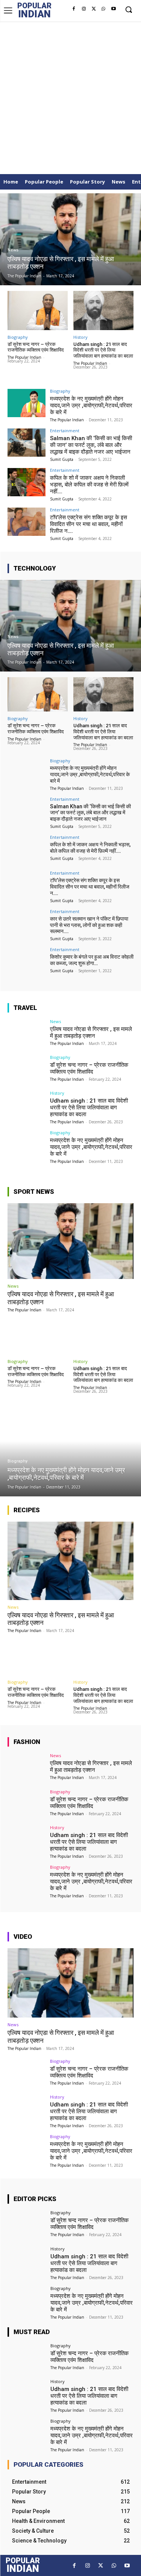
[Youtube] (114, 9)
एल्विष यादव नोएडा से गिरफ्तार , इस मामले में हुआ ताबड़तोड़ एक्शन (91, 1033)
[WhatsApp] (103, 9)
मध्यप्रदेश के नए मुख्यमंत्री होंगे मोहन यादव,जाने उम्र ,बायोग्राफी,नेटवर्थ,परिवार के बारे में (91, 405)
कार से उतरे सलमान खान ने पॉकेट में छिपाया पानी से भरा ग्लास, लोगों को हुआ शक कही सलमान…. (89, 925)
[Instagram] (83, 9)
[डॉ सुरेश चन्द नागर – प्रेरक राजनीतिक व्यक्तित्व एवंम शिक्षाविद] (38, 311)
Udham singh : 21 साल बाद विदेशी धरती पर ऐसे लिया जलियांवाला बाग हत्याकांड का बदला (103, 350)
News (13, 250)
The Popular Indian (24, 357)
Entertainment (65, 431)
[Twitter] (94, 9)
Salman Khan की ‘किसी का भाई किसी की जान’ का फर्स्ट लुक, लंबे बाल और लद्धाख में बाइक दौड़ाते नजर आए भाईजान (91, 445)
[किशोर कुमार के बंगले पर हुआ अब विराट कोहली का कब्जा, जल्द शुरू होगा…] (27, 961)
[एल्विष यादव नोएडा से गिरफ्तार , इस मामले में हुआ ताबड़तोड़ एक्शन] (70, 239)
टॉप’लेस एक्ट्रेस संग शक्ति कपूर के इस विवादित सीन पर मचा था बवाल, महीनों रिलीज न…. (89, 524)
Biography (18, 337)
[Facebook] (74, 9)
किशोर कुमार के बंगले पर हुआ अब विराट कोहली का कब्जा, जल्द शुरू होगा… (92, 960)
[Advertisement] (70, 96)
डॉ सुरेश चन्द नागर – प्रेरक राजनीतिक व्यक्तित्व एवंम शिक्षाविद (36, 347)
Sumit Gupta (62, 459)
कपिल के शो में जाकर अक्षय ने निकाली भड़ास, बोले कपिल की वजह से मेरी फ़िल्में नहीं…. (89, 485)
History (80, 337)
